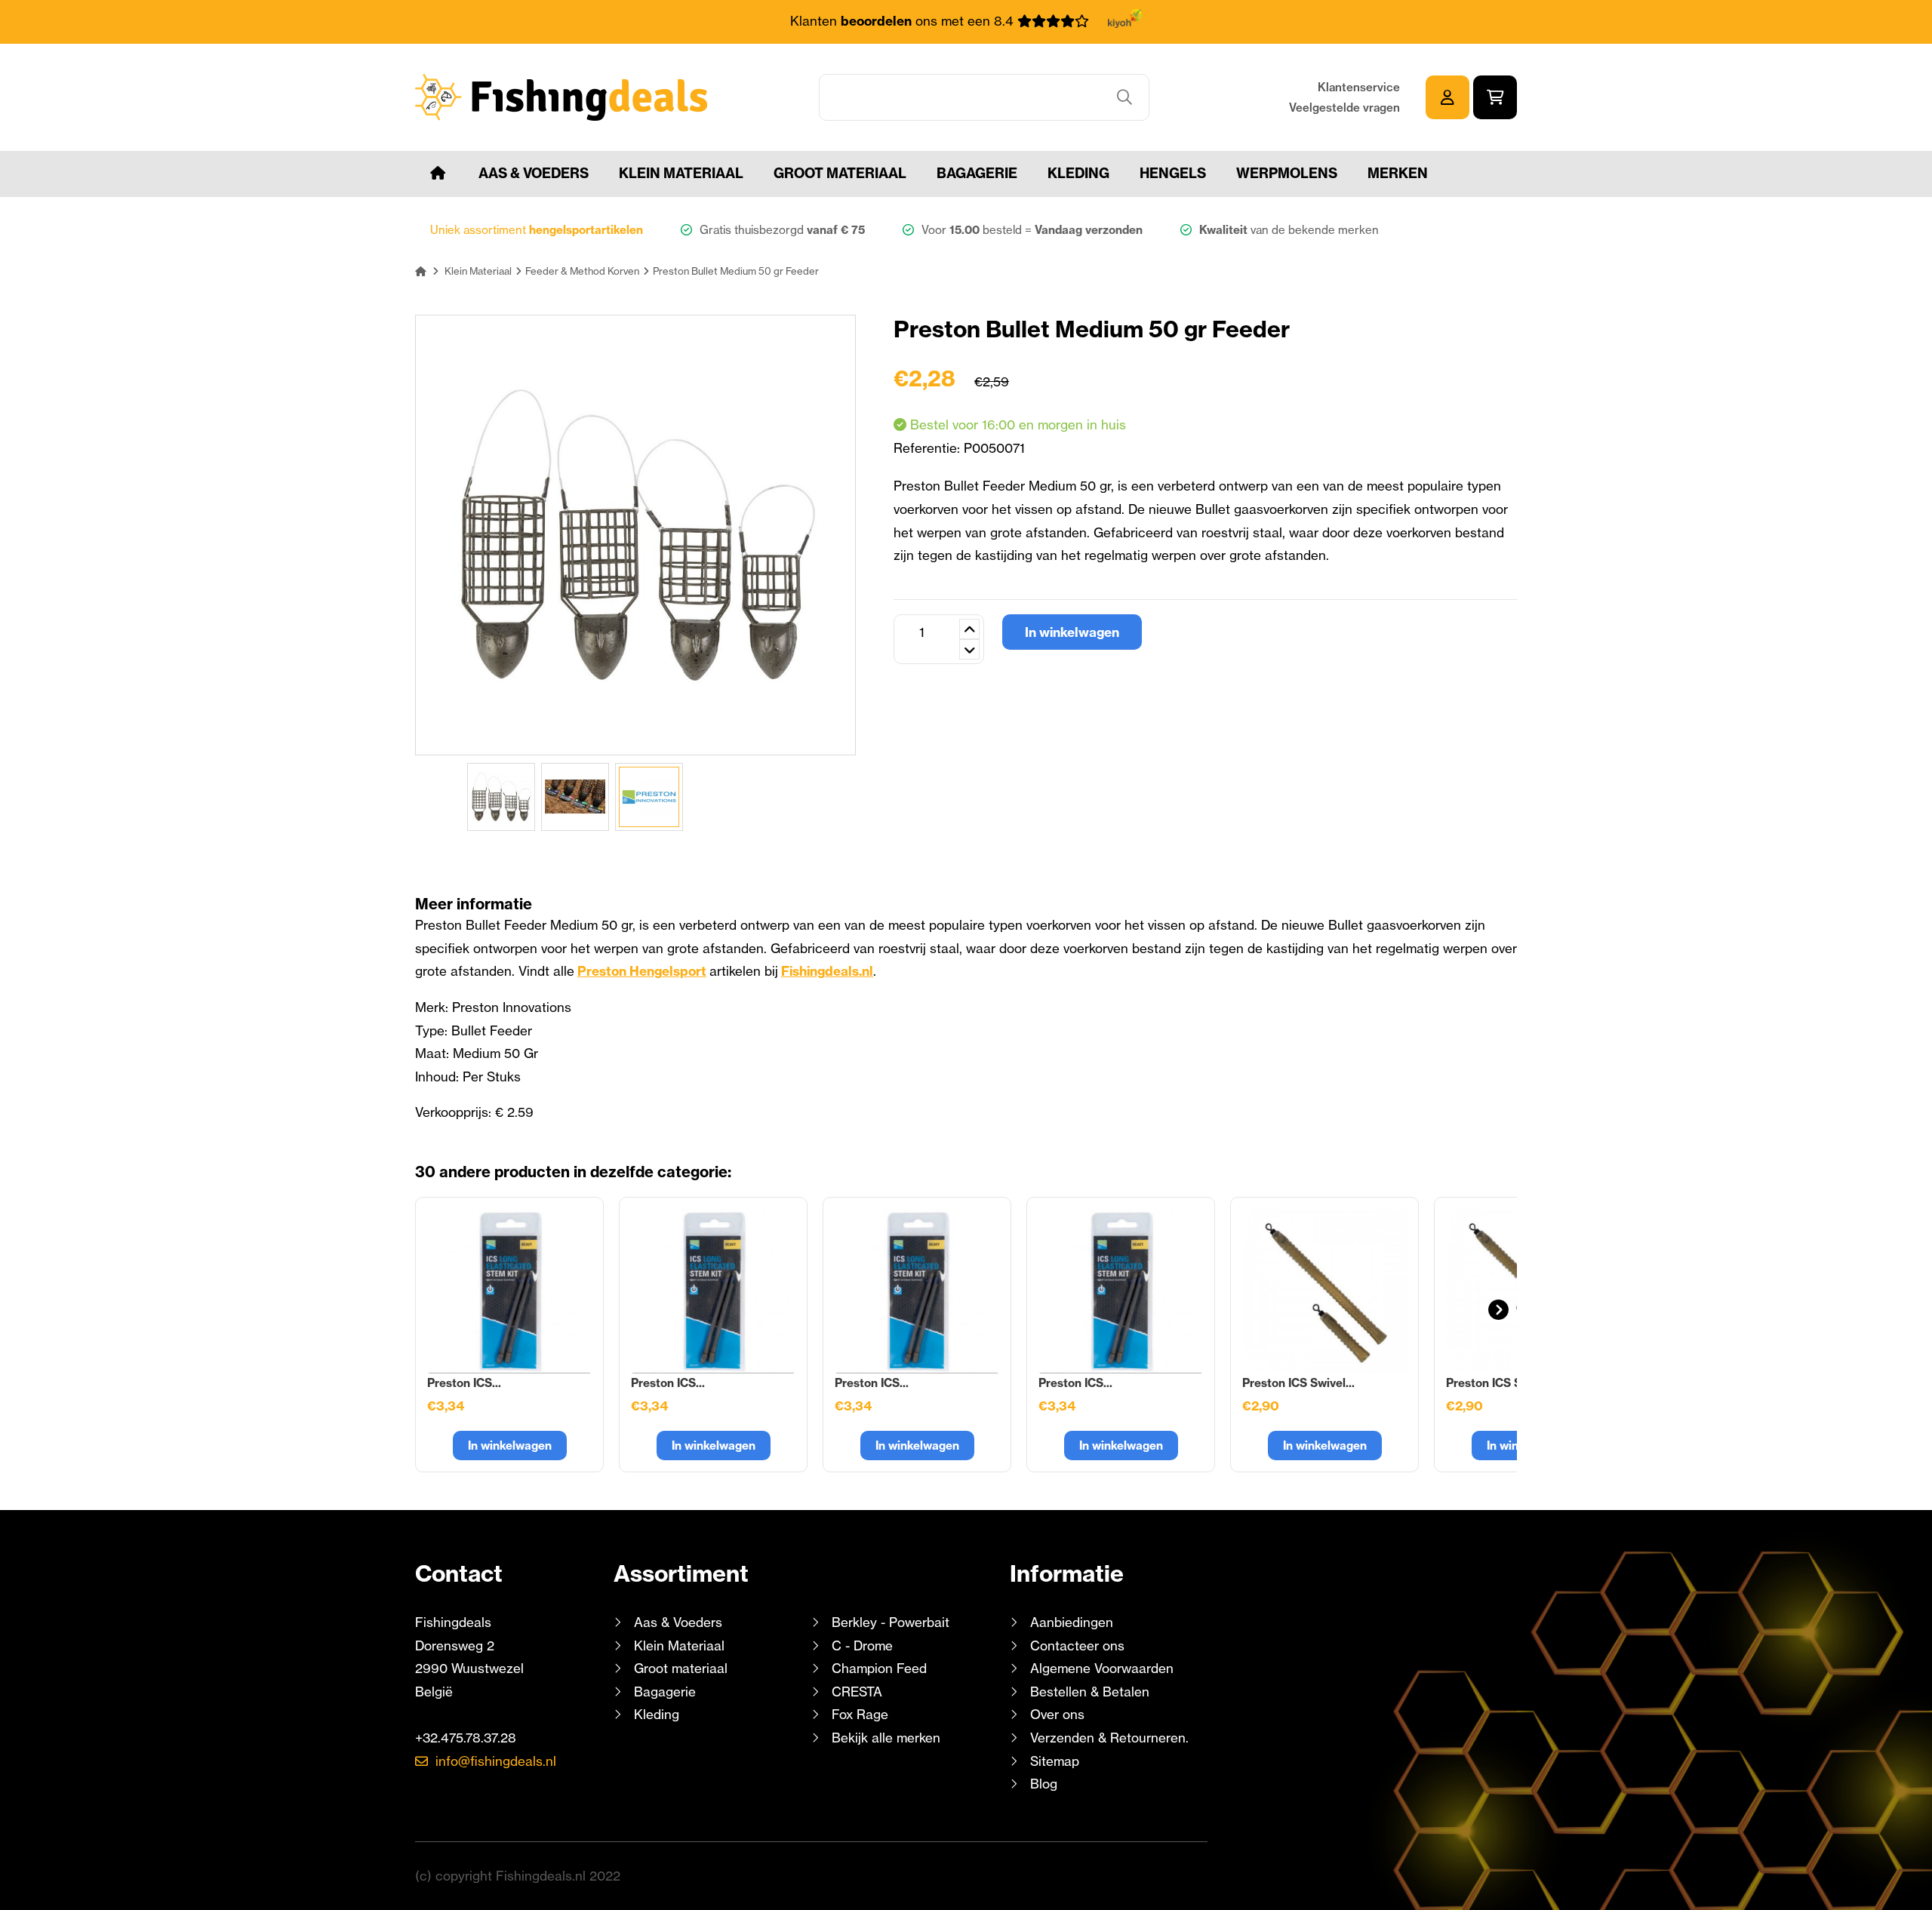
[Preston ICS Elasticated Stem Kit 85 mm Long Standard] (917, 1291)
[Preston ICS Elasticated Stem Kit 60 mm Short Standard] (509, 1291)
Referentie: (929, 448)
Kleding (1078, 173)
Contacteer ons (1077, 1645)
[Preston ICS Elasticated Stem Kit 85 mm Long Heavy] (1121, 1291)
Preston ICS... (464, 1383)
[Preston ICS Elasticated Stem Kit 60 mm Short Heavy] (713, 1291)
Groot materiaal (840, 173)
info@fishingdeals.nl (496, 1761)
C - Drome (862, 1645)
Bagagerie (977, 173)
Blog (1042, 1784)
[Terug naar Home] (421, 271)
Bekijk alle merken (886, 1738)
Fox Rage (860, 1714)
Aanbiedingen (1072, 1622)
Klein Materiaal (681, 173)
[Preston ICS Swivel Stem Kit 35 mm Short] (1324, 1291)
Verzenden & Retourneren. (1109, 1738)
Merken (1398, 173)
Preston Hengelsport (642, 971)
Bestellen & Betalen (1090, 1692)
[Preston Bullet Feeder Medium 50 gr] (501, 797)
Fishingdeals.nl (827, 971)
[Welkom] (438, 174)
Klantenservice (1359, 87)
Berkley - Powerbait (891, 1622)
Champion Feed (879, 1668)
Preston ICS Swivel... (1298, 1383)
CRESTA (857, 1692)
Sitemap (1055, 1761)
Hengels (1173, 173)
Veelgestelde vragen (1344, 108)
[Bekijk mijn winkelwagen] (1495, 97)
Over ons (1057, 1714)
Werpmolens (1287, 173)
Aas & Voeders (534, 173)
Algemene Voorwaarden (1102, 1668)
